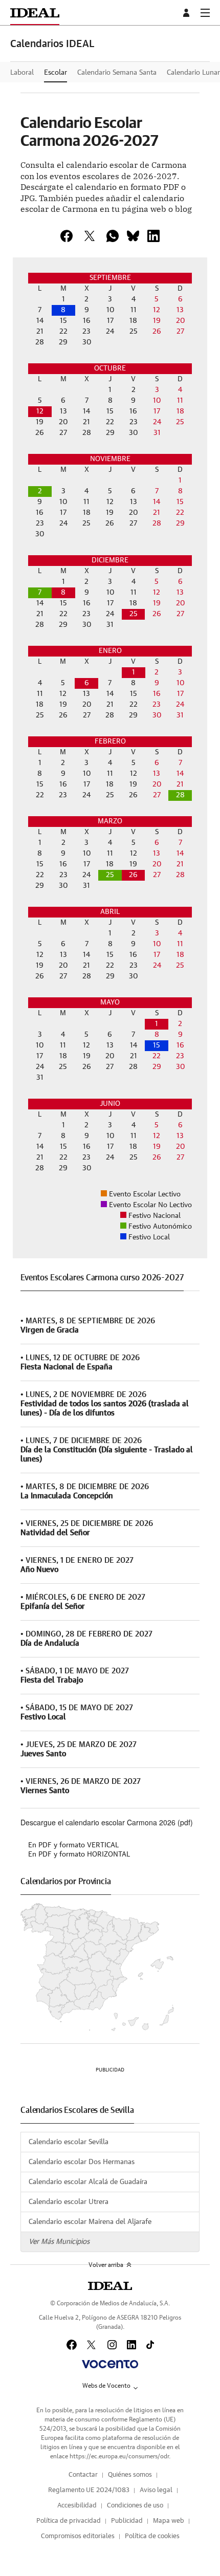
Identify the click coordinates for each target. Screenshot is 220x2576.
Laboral (22, 73)
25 (134, 614)
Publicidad (127, 2521)
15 (157, 1045)
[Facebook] (72, 2345)
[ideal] (110, 2286)
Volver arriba (106, 2265)
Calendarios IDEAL (52, 44)
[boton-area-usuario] (188, 13)
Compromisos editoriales (78, 2536)
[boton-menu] (205, 13)
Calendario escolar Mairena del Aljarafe (90, 2222)
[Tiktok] (150, 2345)
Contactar (83, 2475)
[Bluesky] (133, 236)
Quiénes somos (130, 2475)
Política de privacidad (69, 2521)
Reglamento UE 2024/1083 (89, 2490)
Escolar (56, 73)
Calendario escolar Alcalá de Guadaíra (88, 2182)
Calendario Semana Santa (117, 73)
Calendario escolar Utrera (69, 2202)
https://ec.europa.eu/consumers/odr (119, 2456)
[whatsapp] (113, 236)
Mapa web (169, 2521)
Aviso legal (156, 2490)
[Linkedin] (153, 236)
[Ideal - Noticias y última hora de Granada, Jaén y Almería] (35, 13)
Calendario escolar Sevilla (69, 2142)
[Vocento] (110, 2364)
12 (40, 411)
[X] (90, 236)
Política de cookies (152, 2536)
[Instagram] (112, 2345)
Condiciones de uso (135, 2506)
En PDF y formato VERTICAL (73, 1845)
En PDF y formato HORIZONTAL (79, 1854)
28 (180, 795)
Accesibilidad (77, 2506)
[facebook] (67, 236)
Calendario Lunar (193, 73)
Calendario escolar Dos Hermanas (82, 2162)
